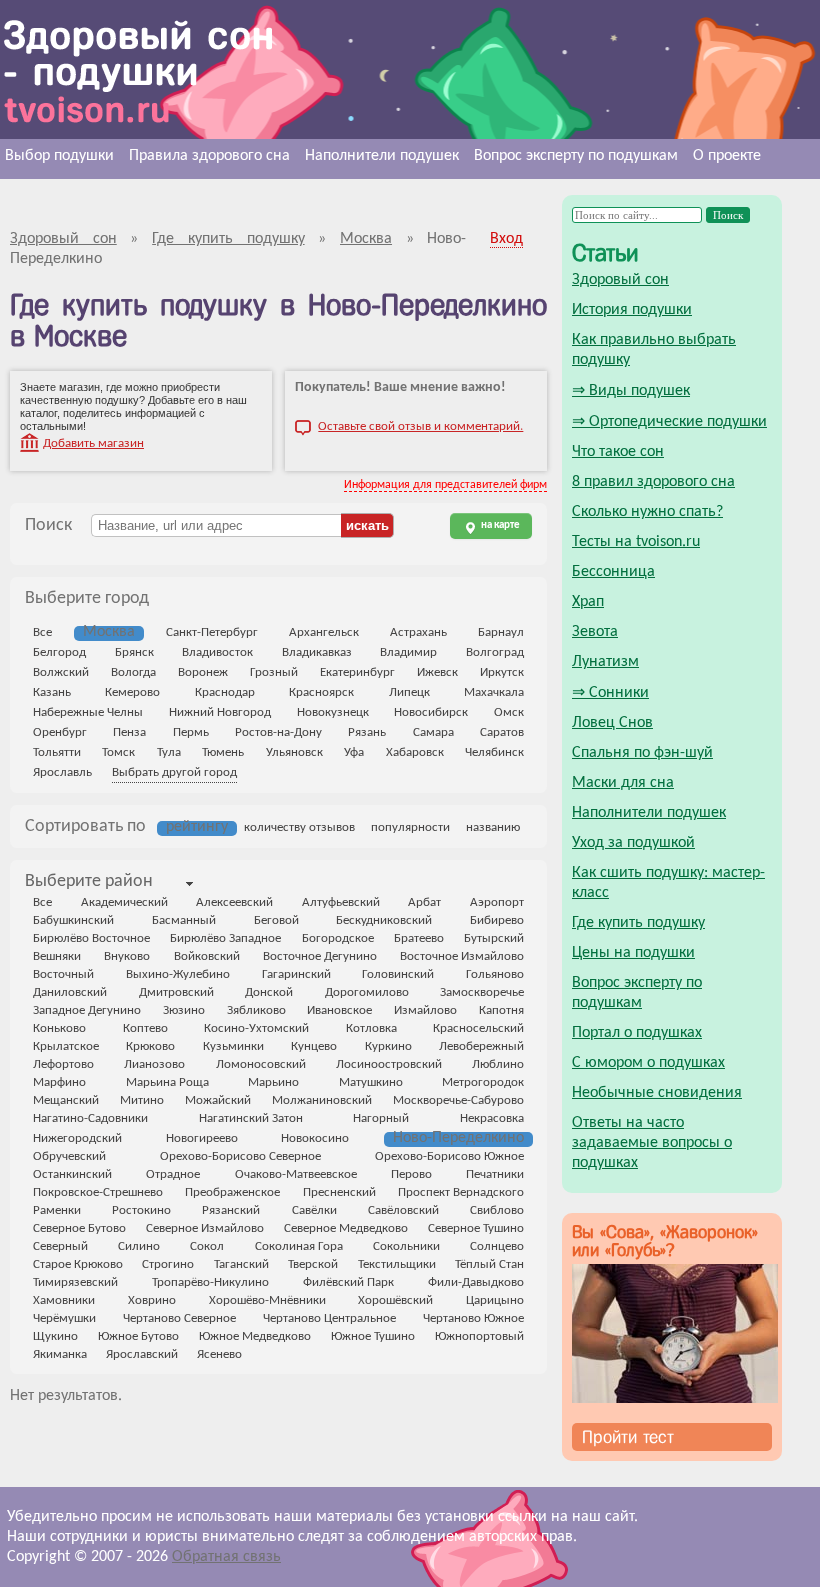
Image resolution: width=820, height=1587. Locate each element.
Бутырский (494, 938)
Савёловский (403, 1210)
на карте (499, 525)
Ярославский (142, 1354)
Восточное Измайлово (462, 956)
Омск (509, 712)
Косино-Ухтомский (256, 1028)
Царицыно (495, 1300)
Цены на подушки (633, 953)
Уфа (354, 752)
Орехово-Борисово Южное (449, 1156)
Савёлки (314, 1210)
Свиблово (497, 1210)
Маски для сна (623, 783)
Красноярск (321, 692)
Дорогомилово (367, 992)
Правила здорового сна (209, 156)
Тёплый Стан (489, 1264)
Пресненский (339, 1192)
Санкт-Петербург (212, 632)
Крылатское (66, 1046)
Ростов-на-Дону (278, 732)
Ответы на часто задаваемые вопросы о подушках (652, 1143)
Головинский (398, 974)
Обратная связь (226, 1557)
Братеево (419, 938)
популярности (410, 827)
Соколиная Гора (299, 1246)
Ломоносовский (261, 1064)
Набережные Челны (88, 712)
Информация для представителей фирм (445, 485)
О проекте (727, 156)
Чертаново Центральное (329, 1318)
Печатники (495, 1174)
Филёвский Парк (348, 1282)
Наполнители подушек (382, 156)
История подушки (632, 310)
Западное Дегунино (87, 1010)
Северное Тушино (476, 1228)
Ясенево (219, 1354)
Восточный (63, 974)
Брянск (134, 652)
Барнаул (501, 632)
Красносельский (478, 1028)
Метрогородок (483, 1082)
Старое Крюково (78, 1264)
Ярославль (62, 772)
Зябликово (256, 1010)
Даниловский (70, 992)
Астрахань (418, 632)
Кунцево (314, 1046)
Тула (169, 752)
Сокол (207, 1246)
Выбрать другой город (174, 772)
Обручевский (69, 1156)
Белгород (59, 652)
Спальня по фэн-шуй (642, 753)
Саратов (502, 732)
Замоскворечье (482, 992)
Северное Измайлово (205, 1228)
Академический (124, 902)
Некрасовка (492, 1118)
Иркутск (502, 672)
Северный (60, 1246)
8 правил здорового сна (653, 482)
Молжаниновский (322, 1100)
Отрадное (173, 1174)
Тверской (313, 1264)
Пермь (191, 732)
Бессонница (613, 572)
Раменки (57, 1210)
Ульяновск (294, 752)
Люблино (498, 1064)
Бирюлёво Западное (225, 938)
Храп (588, 602)
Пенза (129, 732)
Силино (139, 1246)
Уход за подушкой (633, 843)
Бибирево (497, 920)
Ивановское (339, 1010)
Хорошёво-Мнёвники (267, 1300)
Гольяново (495, 974)
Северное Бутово (79, 1228)
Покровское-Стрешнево (98, 1192)
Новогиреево (202, 1138)
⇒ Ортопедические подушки (669, 422)
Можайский (218, 1100)
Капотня (501, 1010)
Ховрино (152, 1300)
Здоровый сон (620, 280)
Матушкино (371, 1082)
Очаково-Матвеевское (296, 1174)
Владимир (408, 652)
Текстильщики (397, 1264)
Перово (411, 1174)
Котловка (371, 1028)
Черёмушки (64, 1318)
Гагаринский (296, 974)
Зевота (595, 632)
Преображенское (232, 1192)
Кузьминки (233, 1046)
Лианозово (154, 1064)
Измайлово (425, 1010)
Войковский (207, 956)
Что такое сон (618, 452)
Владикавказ (317, 652)
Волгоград (495, 652)
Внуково (127, 956)
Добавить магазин (93, 443)
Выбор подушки (59, 156)
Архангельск (324, 632)
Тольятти (57, 752)
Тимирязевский (75, 1282)
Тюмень (223, 752)
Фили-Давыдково (476, 1282)
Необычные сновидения (657, 1093)
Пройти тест (628, 1437)
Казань (52, 692)
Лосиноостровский (389, 1064)
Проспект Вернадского (461, 1192)
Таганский (241, 1264)
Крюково (150, 1046)
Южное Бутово (138, 1336)
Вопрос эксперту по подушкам (576, 156)
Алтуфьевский (341, 902)
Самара (433, 732)
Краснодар (225, 692)
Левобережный (481, 1046)
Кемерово (132, 692)
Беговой (276, 920)
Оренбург (60, 732)
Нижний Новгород (220, 712)
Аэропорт (497, 902)
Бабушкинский (73, 920)
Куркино (388, 1046)
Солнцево (497, 1246)
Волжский (61, 672)
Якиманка (60, 1354)
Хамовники (64, 1300)
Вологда (133, 672)
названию (493, 827)
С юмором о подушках (648, 1063)
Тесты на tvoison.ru (636, 542)
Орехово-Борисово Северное (240, 1156)
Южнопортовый (479, 1336)
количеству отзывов (299, 827)
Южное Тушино (373, 1336)
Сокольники (406, 1246)
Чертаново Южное (473, 1318)
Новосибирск (431, 712)
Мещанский (66, 1100)
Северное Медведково (346, 1228)
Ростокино (141, 1210)
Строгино (168, 1264)
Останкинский (72, 1174)
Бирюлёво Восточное (91, 938)
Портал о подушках (637, 1033)
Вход (506, 239)
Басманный (184, 920)
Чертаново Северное (179, 1318)
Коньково (59, 1028)
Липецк (409, 692)
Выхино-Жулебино (178, 974)
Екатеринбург (357, 672)
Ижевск (437, 672)
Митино (142, 1100)
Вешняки (57, 956)
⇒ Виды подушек (631, 391)
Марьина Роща (167, 1082)
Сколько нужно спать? (647, 512)
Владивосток (217, 652)
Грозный (274, 672)
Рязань (367, 732)
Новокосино (315, 1138)
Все (42, 632)
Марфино (59, 1082)
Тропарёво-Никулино (210, 1282)
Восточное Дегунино (320, 956)
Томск (118, 752)
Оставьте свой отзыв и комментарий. (420, 426)
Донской (269, 992)
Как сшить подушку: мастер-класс (668, 883)
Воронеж (203, 672)
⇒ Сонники (610, 693)
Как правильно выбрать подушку (654, 350)
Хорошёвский (395, 1300)
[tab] (89, 883)
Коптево (145, 1028)
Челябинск (494, 752)
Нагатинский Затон (251, 1118)
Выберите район (89, 881)
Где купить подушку (638, 923)
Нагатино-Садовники (90, 1118)
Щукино (55, 1336)
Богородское (338, 938)
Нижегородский (77, 1138)
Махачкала (494, 692)
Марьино (273, 1082)
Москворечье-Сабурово (458, 1100)
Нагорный (381, 1118)
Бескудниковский (384, 920)
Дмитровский (176, 992)
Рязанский (231, 1210)
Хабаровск (415, 752)
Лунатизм (605, 662)
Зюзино (184, 1010)
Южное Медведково (255, 1336)
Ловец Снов (612, 723)
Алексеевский (234, 902)
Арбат (424, 902)
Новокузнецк (333, 712)
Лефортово (63, 1064)
